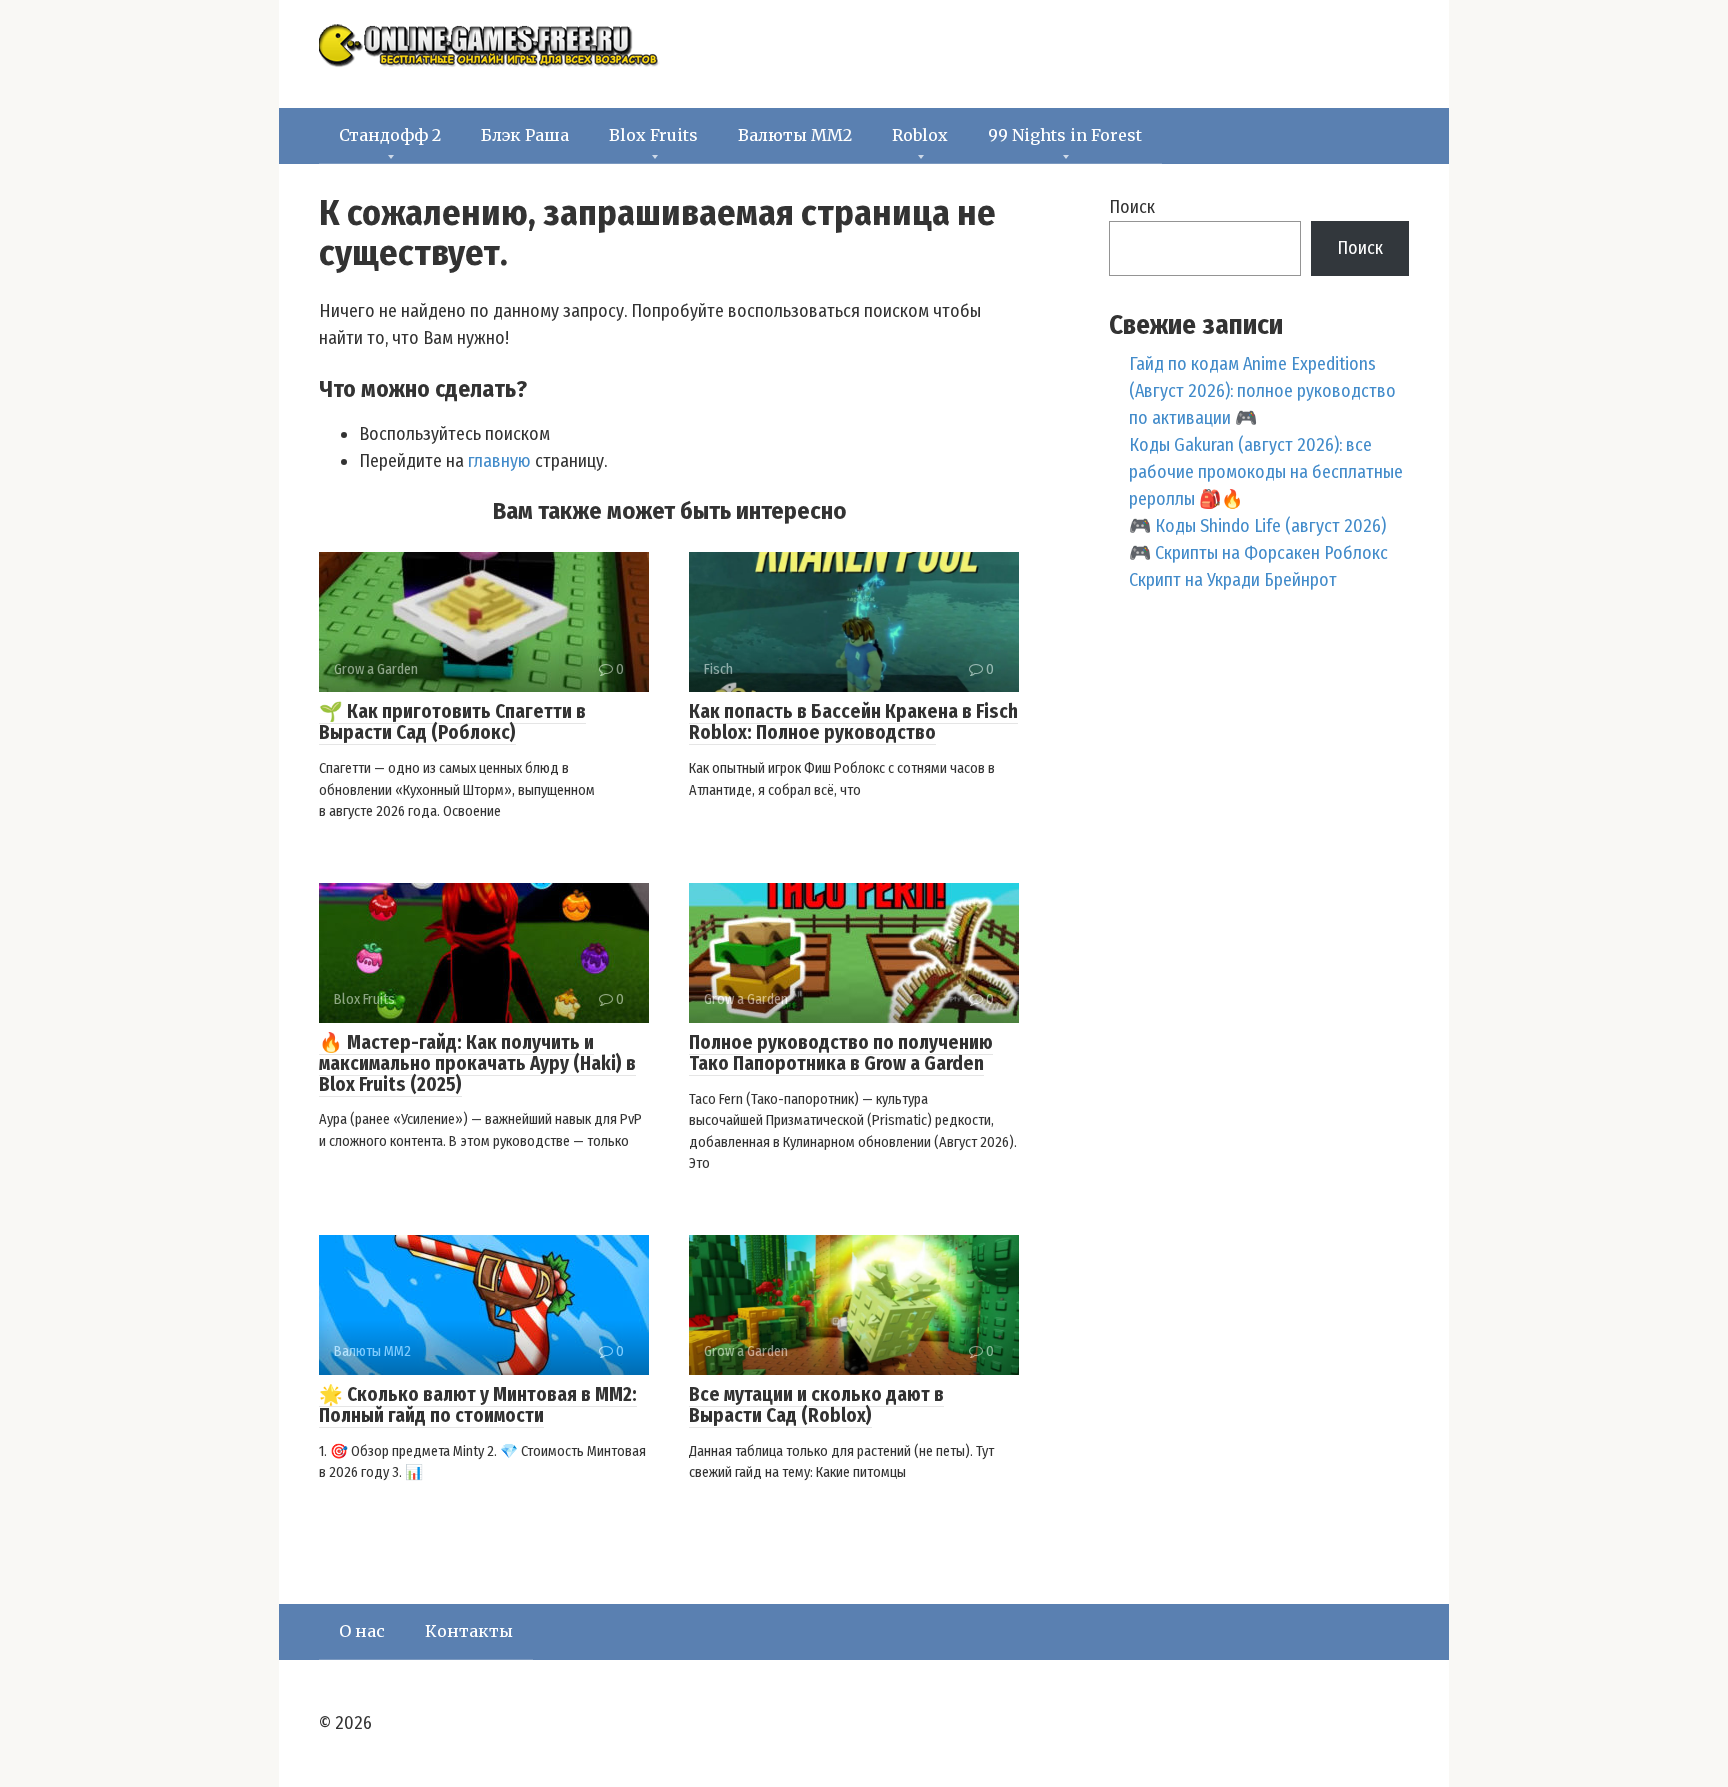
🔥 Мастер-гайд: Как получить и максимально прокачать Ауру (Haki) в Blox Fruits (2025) (477, 1063)
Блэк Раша (525, 135)
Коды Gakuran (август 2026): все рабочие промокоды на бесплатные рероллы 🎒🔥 (1266, 472)
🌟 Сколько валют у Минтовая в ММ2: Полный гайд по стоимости (478, 1405)
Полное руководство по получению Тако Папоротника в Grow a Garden (841, 1053)
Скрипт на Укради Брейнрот (1233, 580)
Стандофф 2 (390, 135)
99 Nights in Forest (1065, 135)
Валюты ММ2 (795, 135)
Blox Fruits (653, 135)
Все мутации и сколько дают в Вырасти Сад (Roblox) (816, 1405)
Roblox (920, 135)
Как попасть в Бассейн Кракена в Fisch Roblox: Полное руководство (853, 722)
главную (499, 461)
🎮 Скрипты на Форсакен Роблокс (1258, 553)
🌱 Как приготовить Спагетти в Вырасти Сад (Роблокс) (452, 722)
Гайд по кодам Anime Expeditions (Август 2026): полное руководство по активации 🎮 (1262, 391)
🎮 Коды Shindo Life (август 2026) (1257, 526)
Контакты (469, 1631)
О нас (362, 1631)
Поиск (1132, 207)
